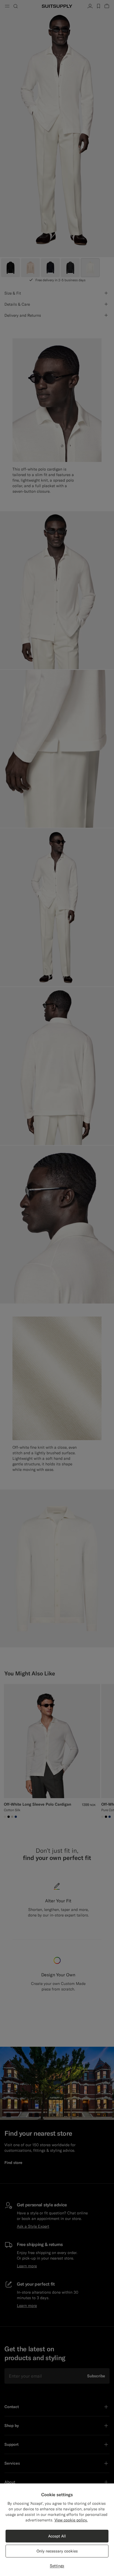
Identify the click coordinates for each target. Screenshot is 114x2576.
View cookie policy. (71, 2520)
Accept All (57, 2536)
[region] (57, 2530)
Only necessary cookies (57, 2551)
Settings (57, 2566)
